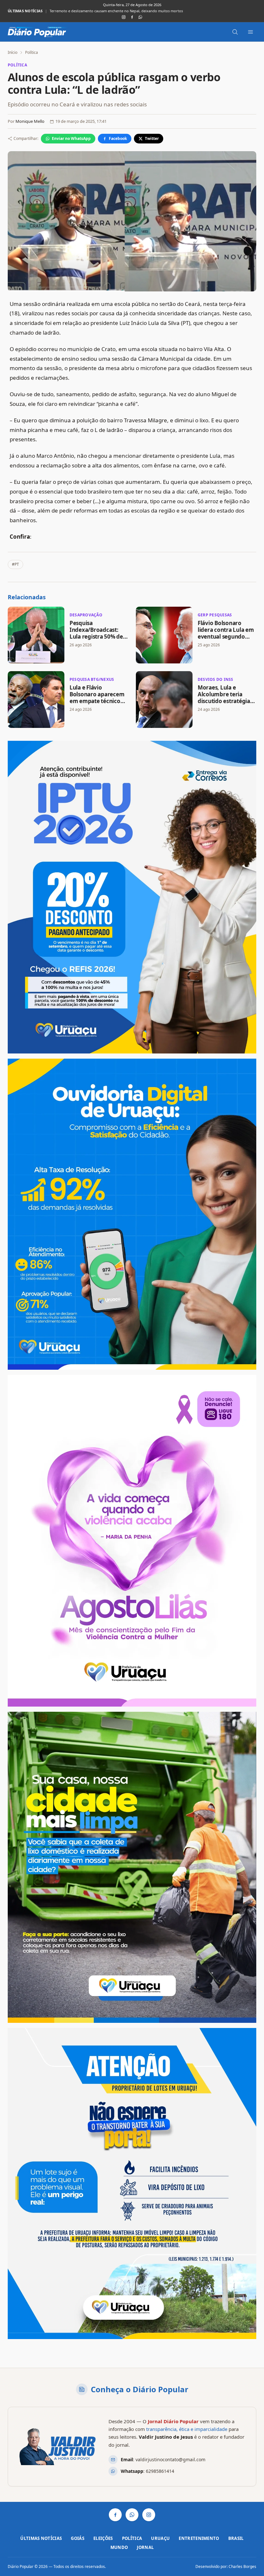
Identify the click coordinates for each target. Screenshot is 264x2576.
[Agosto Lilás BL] (132, 1541)
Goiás (78, 2538)
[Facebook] (132, 17)
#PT (15, 564)
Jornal (145, 2547)
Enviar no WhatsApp (71, 138)
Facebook (118, 138)
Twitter (152, 138)
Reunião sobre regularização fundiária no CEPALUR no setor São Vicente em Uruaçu (120, 11)
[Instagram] (124, 17)
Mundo (119, 2547)
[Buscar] (235, 32)
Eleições (103, 2538)
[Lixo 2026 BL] (132, 2184)
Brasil (236, 2538)
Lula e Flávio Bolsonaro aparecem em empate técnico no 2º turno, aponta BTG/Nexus (97, 701)
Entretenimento (199, 2538)
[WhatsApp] (140, 17)
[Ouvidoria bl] (132, 1214)
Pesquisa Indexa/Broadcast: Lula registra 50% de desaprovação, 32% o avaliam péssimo (97, 637)
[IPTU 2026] (132, 897)
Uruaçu (160, 2538)
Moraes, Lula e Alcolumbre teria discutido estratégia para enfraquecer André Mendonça (224, 701)
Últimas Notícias (41, 2538)
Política (32, 52)
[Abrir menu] (250, 32)
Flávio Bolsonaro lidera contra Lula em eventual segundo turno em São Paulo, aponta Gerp (226, 637)
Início (13, 52)
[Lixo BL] (132, 1867)
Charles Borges (242, 2566)
